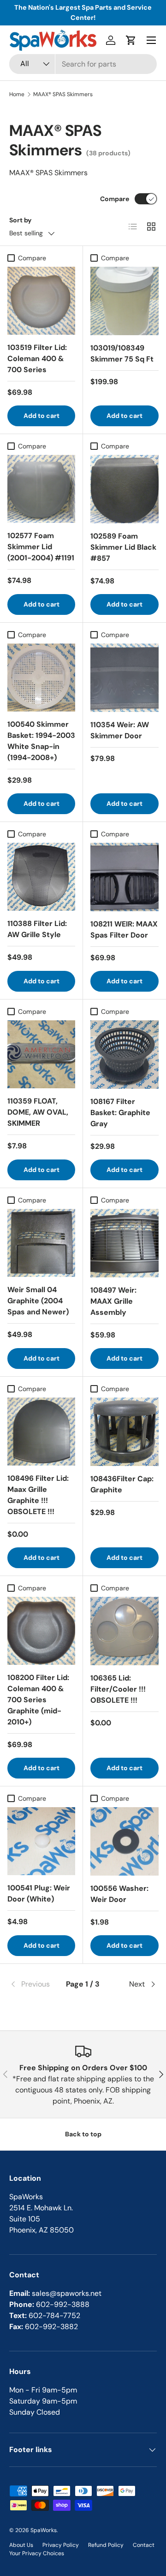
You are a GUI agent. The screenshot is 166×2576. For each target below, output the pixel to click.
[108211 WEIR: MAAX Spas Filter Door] (125, 877)
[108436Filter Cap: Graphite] (125, 1432)
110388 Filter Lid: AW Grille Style (37, 929)
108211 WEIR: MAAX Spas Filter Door (124, 929)
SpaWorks (44, 2530)
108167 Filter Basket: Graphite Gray (120, 1113)
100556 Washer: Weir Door (119, 1894)
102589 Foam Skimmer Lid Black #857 (123, 547)
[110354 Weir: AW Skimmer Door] (125, 678)
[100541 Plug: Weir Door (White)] (41, 1841)
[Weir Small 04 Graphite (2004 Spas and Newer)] (41, 1243)
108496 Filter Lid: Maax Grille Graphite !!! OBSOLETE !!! (38, 1495)
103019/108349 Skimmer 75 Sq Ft (122, 353)
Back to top (83, 2134)
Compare (115, 199)
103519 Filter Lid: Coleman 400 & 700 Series (37, 359)
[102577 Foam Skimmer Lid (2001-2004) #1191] (41, 489)
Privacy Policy (61, 2545)
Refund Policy (106, 2545)
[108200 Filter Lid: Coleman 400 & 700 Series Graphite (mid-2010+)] (41, 1631)
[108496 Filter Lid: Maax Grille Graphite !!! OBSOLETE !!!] (41, 1432)
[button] (131, 40)
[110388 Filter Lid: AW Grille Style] (41, 877)
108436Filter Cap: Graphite (122, 1484)
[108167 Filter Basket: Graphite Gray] (125, 1055)
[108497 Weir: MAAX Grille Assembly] (125, 1243)
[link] (34, 1984)
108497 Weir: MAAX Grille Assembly (113, 1301)
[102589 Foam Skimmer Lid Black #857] (125, 489)
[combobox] (83, 64)
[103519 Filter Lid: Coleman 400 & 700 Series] (41, 301)
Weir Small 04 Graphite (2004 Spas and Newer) (38, 1301)
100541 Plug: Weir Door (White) (39, 1893)
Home (17, 94)
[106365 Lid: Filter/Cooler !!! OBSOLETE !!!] (125, 1631)
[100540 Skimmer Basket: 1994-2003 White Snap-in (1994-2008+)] (41, 678)
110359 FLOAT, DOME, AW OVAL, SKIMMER (38, 1112)
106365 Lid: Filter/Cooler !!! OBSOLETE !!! (118, 1689)
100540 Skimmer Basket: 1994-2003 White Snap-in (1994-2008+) (41, 741)
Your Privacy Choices (37, 2553)
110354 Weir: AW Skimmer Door (120, 730)
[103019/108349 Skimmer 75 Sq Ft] (125, 301)
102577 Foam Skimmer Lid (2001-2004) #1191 (41, 547)
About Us (21, 2545)
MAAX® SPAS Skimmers (63, 94)
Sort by (21, 220)
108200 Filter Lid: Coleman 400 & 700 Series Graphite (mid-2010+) (38, 1700)
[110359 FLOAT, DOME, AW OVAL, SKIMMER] (41, 1054)
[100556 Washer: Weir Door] (125, 1841)
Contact (144, 2545)
